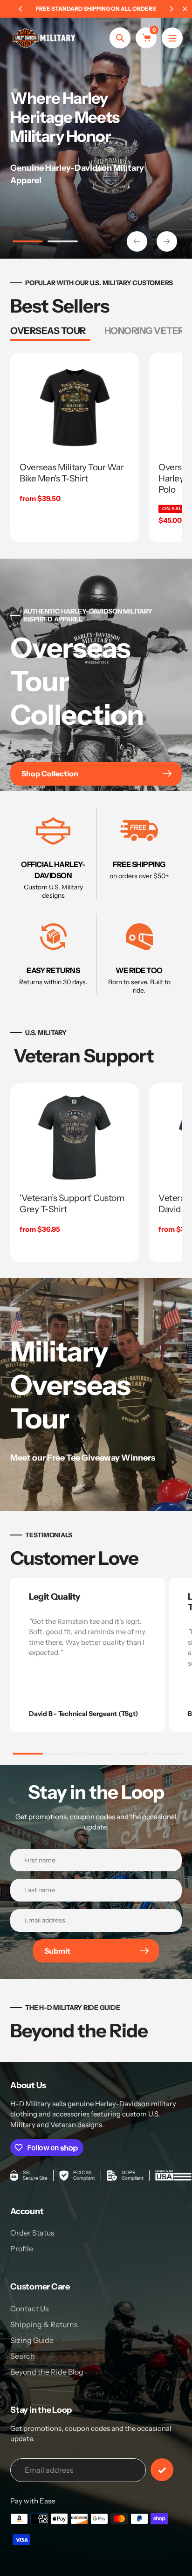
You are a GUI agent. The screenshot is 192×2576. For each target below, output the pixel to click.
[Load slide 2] (63, 243)
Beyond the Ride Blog (47, 2372)
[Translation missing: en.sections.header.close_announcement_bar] (185, 9)
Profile (22, 2249)
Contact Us (30, 2309)
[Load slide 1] (28, 243)
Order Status (32, 2233)
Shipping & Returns (44, 2324)
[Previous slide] (137, 241)
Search (23, 2356)
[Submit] (162, 2470)
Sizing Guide (32, 2340)
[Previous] (21, 9)
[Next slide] (167, 241)
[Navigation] (172, 38)
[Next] (171, 9)
